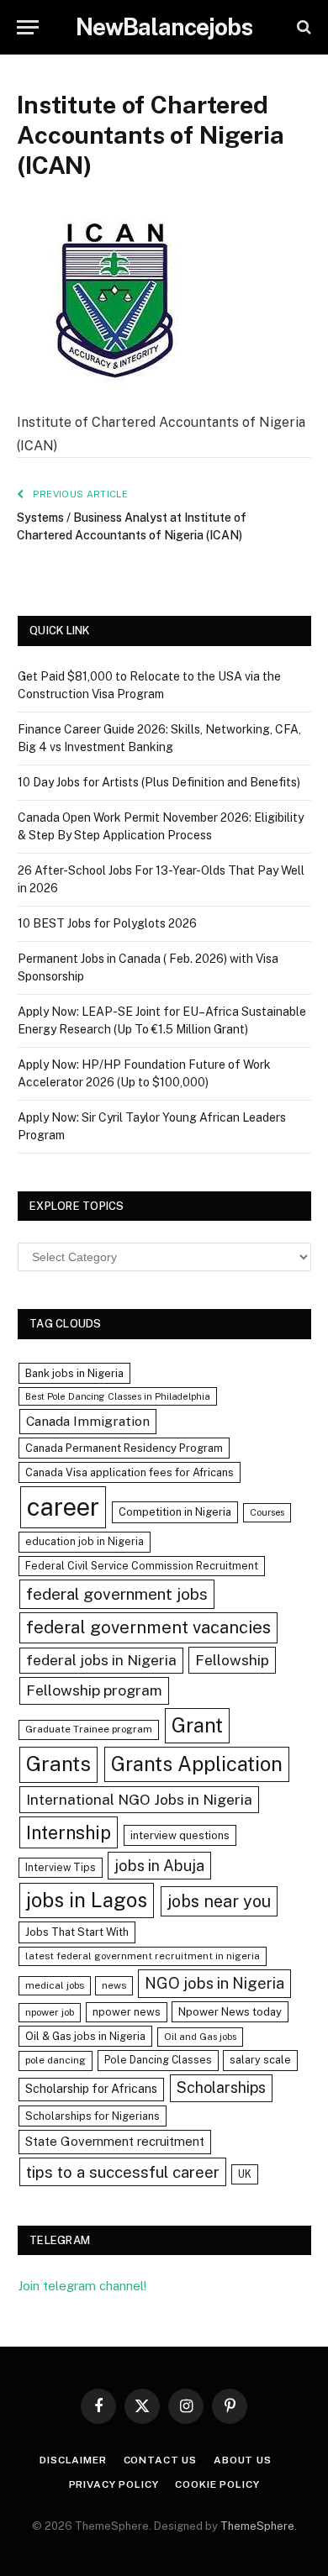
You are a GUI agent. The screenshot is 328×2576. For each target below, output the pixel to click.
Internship (69, 1832)
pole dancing (56, 2060)
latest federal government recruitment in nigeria (143, 1956)
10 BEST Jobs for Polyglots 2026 (107, 923)
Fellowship (232, 1660)
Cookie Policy (217, 2484)
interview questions (180, 1835)
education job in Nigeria (85, 1541)
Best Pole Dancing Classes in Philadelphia (118, 1396)
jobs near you (219, 1901)
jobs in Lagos (87, 1900)
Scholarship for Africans (91, 2089)
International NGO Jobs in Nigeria (139, 1799)
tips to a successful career (123, 2172)
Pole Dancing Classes (158, 2060)
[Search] (302, 27)
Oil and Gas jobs (200, 2037)
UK (245, 2174)
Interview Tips (61, 1867)
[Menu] (28, 27)
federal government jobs (117, 1594)
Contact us (160, 2460)
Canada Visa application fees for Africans (130, 1472)
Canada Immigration (88, 1421)
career (63, 1507)
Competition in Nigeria (175, 1512)
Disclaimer (73, 2460)
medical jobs (55, 1985)
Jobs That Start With (77, 1932)
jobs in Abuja (159, 1866)
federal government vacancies (148, 1627)
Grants (58, 1764)
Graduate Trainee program (89, 1729)
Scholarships (221, 2087)
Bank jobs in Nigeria (74, 1373)
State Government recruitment (115, 2141)
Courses (267, 1512)
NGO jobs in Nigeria (214, 1983)
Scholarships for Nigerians (93, 2116)
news (114, 1985)
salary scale (260, 2060)
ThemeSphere (257, 2526)
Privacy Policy (114, 2484)
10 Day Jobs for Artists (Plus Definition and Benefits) (159, 782)
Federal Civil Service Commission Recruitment (142, 1566)
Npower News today (230, 2012)
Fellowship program (94, 1690)
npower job (50, 2012)
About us (243, 2460)
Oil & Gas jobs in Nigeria (85, 2036)
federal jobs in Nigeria (101, 1660)
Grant (197, 1725)
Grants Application (197, 1764)
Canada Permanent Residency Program (124, 1448)
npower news (127, 2012)
